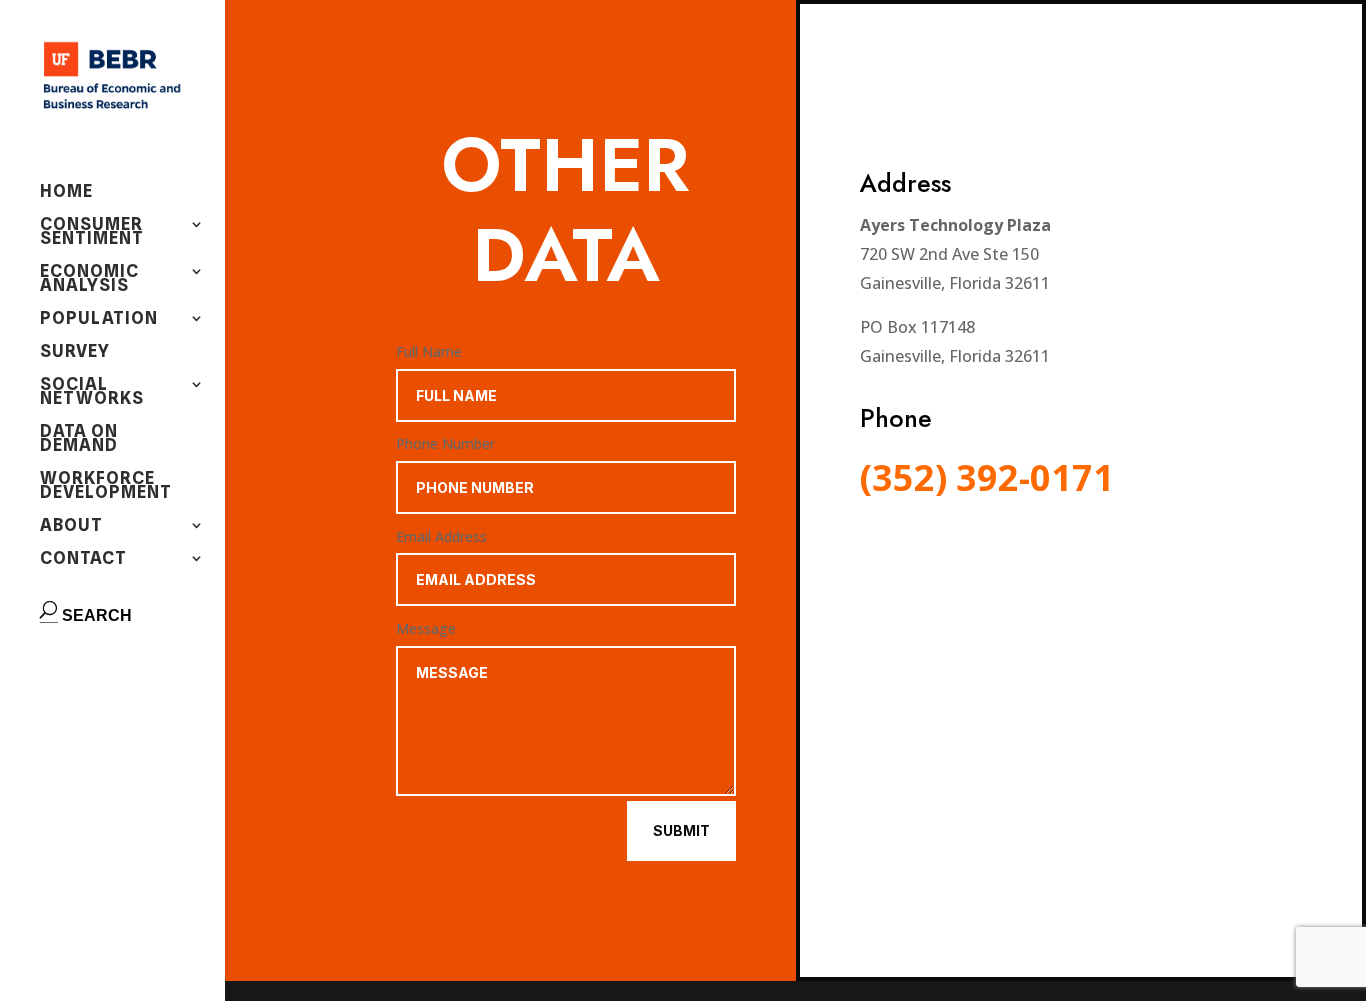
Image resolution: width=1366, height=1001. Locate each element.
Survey (75, 352)
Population (99, 319)
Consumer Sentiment (92, 232)
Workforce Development (106, 486)
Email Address (441, 536)
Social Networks (92, 392)
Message (426, 628)
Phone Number (445, 443)
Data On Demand (79, 439)
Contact (83, 559)
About (71, 526)
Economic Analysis (89, 279)
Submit (681, 830)
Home (66, 192)
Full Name (429, 351)
